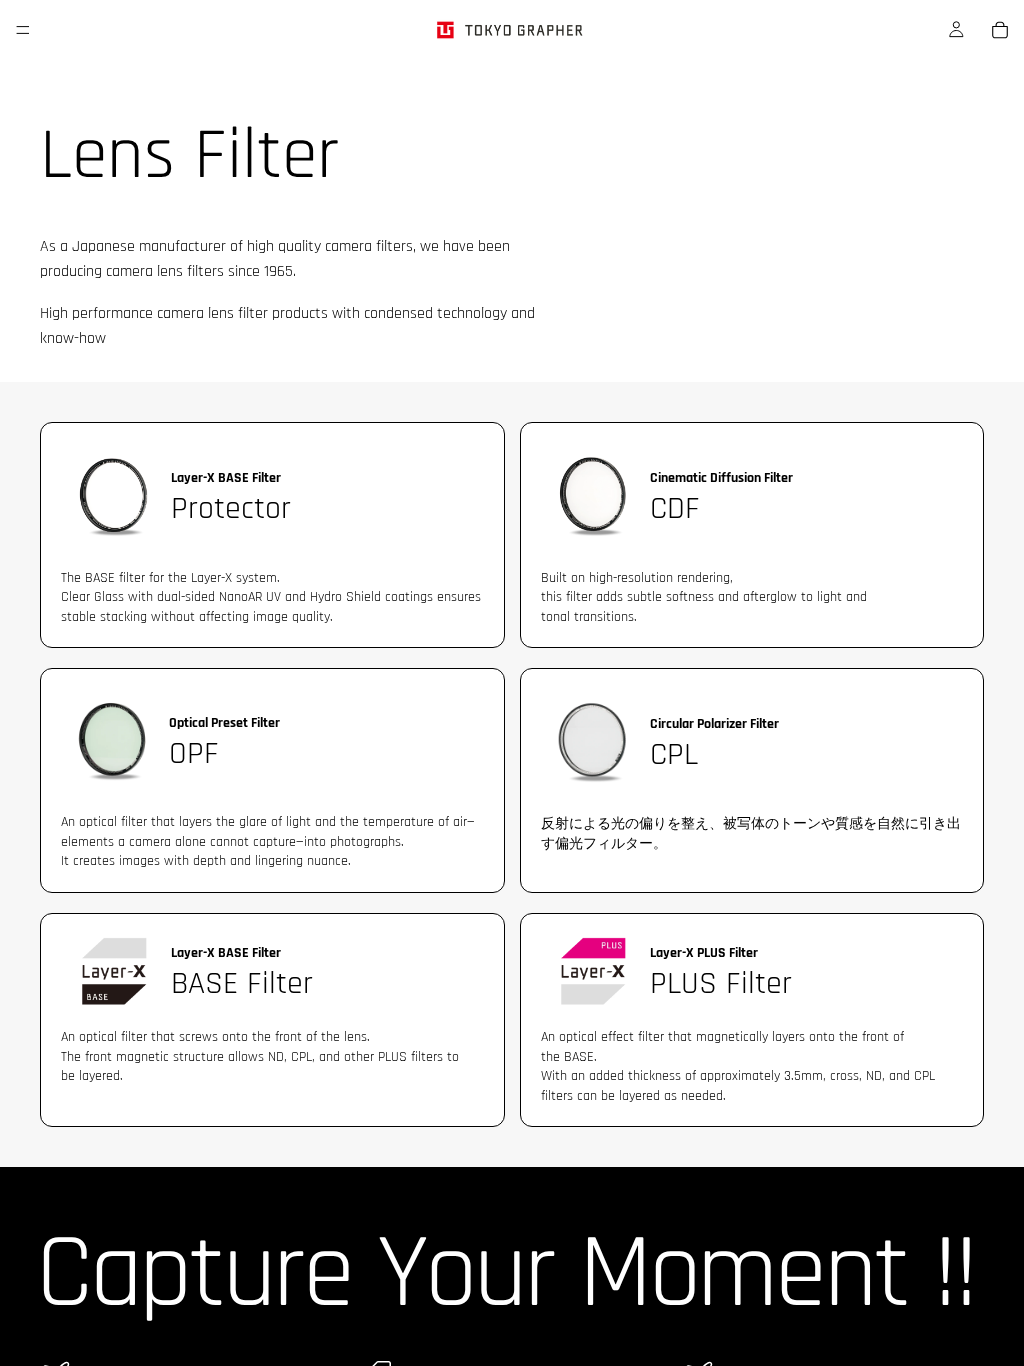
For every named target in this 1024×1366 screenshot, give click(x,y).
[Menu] (23, 30)
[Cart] (1000, 30)
